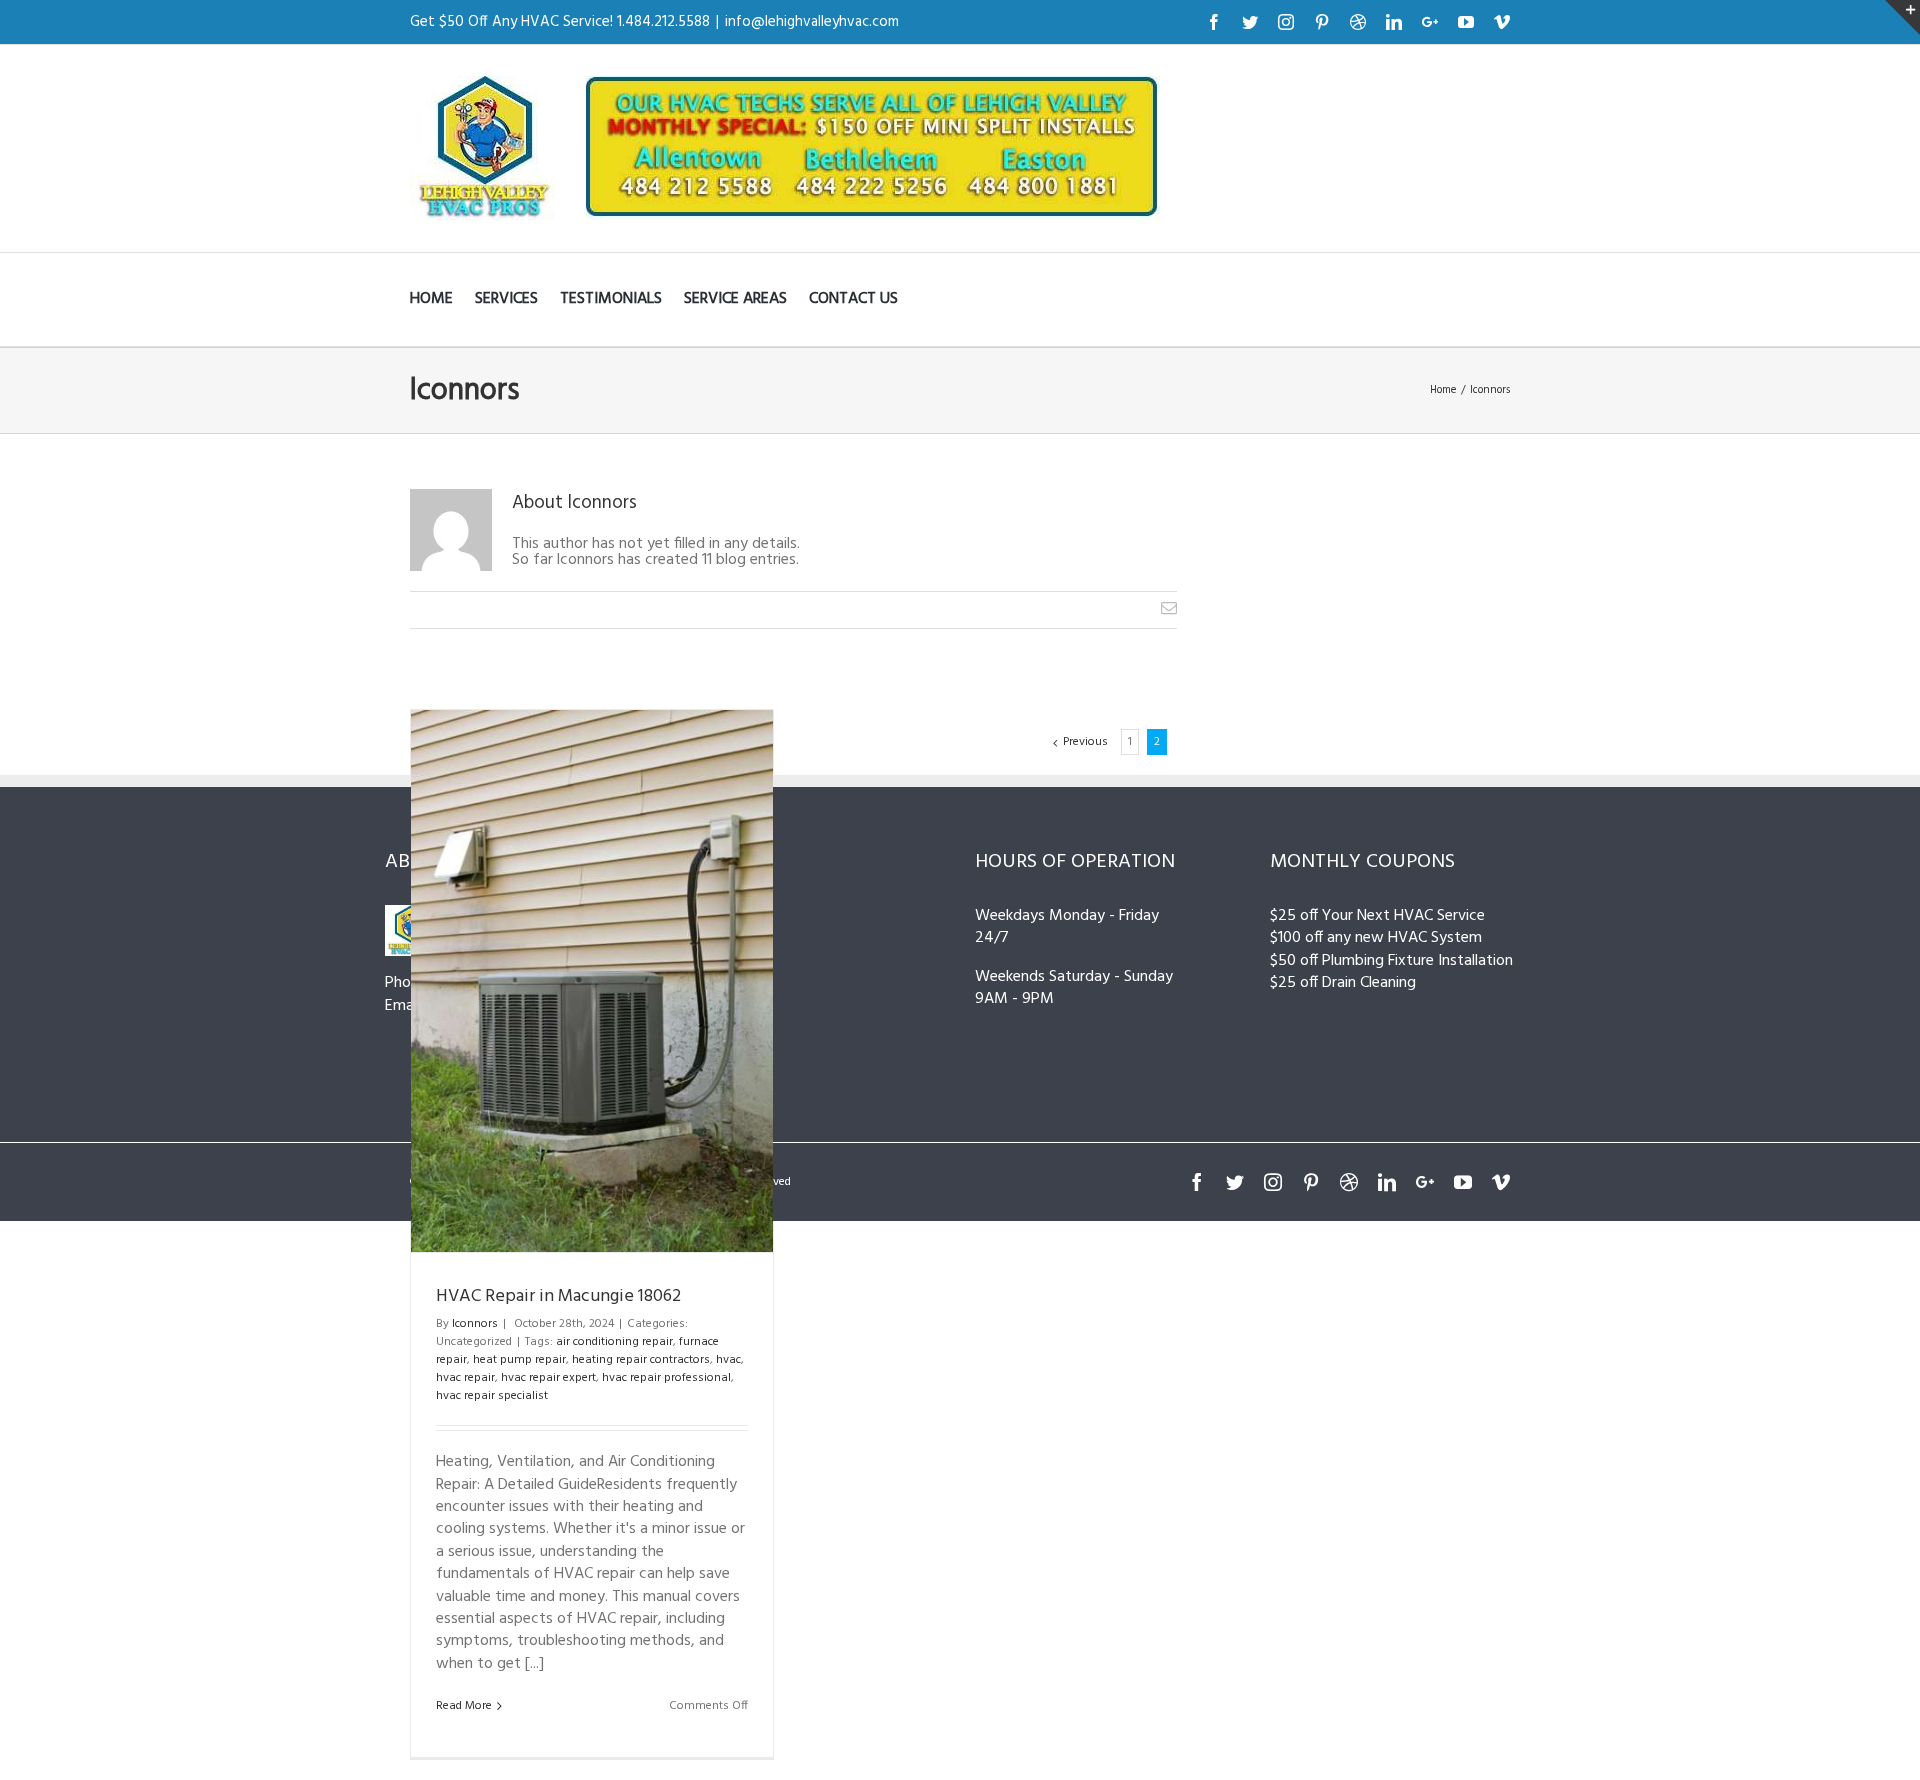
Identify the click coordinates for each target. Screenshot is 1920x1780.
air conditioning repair (614, 1342)
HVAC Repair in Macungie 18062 (558, 1296)
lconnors (475, 1324)
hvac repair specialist (492, 1396)
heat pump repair (519, 1360)
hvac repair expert (548, 1378)
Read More (464, 1706)
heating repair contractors (641, 1360)
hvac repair (465, 1378)
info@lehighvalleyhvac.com (812, 22)
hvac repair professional (666, 1378)
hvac (728, 1360)
